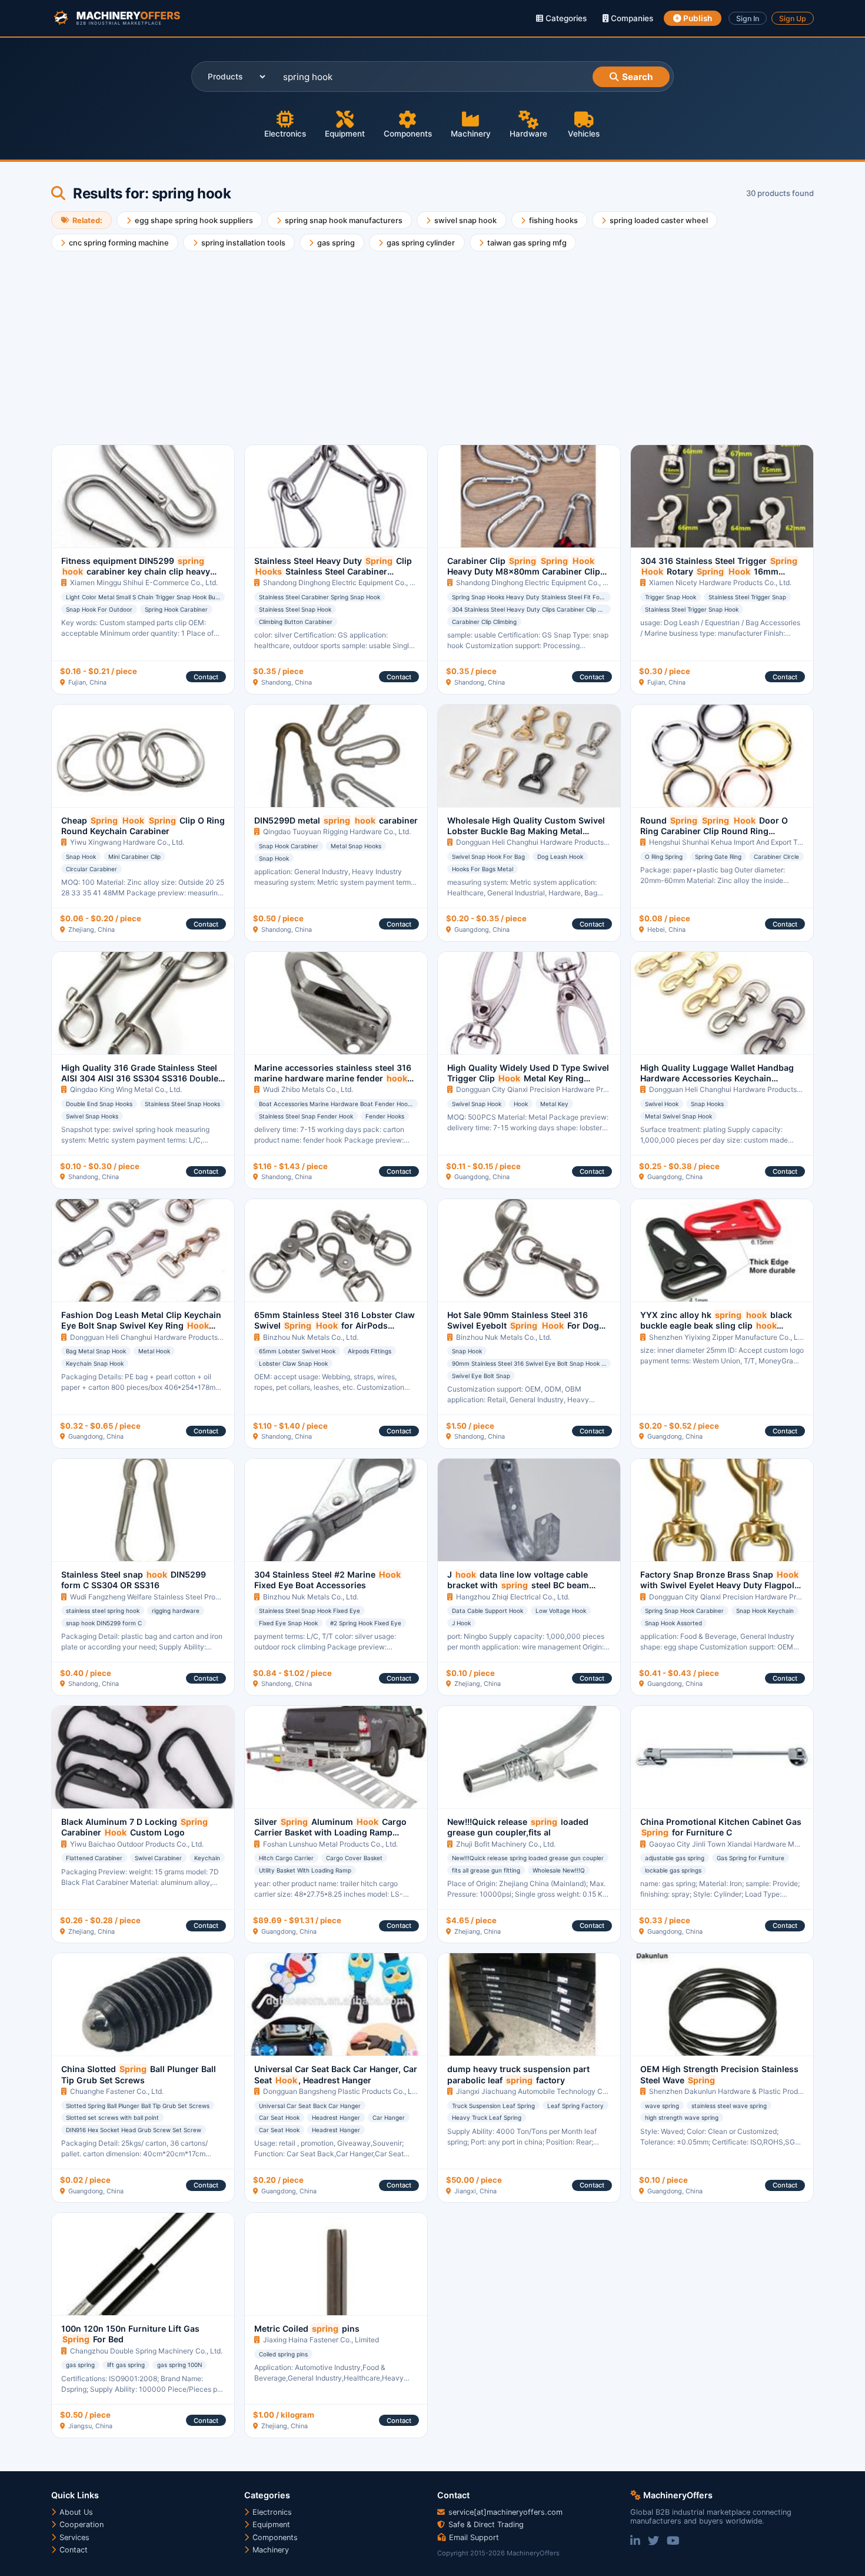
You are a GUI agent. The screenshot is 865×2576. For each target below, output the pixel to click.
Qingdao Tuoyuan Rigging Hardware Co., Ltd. (337, 831)
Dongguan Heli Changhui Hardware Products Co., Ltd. (544, 842)
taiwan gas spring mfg (527, 243)
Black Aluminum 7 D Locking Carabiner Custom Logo (134, 1827)
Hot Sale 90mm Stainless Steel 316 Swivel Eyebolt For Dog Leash (523, 1326)
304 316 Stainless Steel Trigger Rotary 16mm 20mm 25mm (719, 572)
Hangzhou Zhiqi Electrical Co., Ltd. (513, 1597)
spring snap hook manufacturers (344, 220)
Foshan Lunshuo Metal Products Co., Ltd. (330, 1844)
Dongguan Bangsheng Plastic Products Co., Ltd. (342, 2091)
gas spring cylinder (421, 243)
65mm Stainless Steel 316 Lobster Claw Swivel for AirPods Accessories (335, 1326)
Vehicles (584, 134)
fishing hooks (553, 220)
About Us (75, 2512)
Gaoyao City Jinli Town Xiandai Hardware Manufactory (740, 1844)
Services (73, 2537)
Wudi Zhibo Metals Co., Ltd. (308, 1089)
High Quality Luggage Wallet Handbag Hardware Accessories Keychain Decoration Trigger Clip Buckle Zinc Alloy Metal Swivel (717, 1084)
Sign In (748, 19)
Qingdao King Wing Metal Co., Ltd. (126, 1089)
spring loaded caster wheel (659, 220)
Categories (565, 18)
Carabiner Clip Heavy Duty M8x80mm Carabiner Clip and (524, 572)
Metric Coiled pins (307, 2328)
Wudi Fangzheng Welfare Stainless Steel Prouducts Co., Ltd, (168, 1597)
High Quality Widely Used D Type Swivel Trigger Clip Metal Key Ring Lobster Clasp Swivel (528, 1084)
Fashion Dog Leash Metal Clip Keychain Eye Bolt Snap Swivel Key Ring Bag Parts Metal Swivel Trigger (141, 1331)
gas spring (336, 243)
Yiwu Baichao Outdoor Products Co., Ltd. (137, 1844)
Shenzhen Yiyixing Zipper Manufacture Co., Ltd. (728, 1337)
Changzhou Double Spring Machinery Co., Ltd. (146, 2351)
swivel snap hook (465, 220)
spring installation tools (243, 243)
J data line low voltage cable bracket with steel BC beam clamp (518, 1585)
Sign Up (793, 19)
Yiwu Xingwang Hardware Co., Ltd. (127, 842)
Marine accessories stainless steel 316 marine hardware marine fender (333, 1078)
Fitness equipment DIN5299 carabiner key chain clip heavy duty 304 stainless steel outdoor (142, 577)
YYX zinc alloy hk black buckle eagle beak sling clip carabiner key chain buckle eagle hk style (719, 1331)
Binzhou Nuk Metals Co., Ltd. (311, 1337)
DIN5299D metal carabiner (336, 820)
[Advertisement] (404, 343)
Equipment (345, 134)
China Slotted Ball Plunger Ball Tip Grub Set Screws (139, 2074)
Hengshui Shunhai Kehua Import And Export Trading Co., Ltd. (748, 842)
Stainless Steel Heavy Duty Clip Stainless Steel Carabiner (333, 572)
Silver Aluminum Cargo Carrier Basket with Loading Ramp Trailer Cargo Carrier (330, 1833)
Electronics (285, 134)
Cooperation (80, 2524)
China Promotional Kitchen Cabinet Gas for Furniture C (721, 1827)
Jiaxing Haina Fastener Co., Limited (321, 2340)
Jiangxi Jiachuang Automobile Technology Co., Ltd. (540, 2091)
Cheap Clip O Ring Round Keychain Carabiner (143, 826)
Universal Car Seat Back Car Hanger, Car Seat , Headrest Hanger (336, 2074)
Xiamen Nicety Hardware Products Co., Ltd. (720, 582)
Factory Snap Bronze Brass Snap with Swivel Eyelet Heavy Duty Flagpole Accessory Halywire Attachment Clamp (720, 1585)
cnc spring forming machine (119, 243)
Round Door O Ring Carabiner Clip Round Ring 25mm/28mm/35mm (714, 831)
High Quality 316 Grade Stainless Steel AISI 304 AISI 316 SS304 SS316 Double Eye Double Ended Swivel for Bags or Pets (141, 1084)
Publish (697, 18)
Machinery (471, 134)
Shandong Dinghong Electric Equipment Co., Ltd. (342, 582)
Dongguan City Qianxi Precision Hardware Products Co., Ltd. (555, 1089)
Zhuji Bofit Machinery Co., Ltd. (506, 1844)
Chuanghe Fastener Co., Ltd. (117, 2091)
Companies (631, 18)
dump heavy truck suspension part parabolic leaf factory (518, 2074)
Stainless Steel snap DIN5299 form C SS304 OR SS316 (134, 1580)
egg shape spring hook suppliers (194, 220)
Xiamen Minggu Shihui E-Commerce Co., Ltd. (144, 582)
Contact (206, 677)
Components (408, 134)
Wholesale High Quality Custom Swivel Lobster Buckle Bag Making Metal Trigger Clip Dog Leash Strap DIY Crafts (526, 836)
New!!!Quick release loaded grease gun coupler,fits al (518, 1827)
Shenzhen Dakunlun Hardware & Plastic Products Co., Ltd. (745, 2091)
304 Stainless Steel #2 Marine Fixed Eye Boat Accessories (327, 1580)
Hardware (528, 134)
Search (637, 77)
